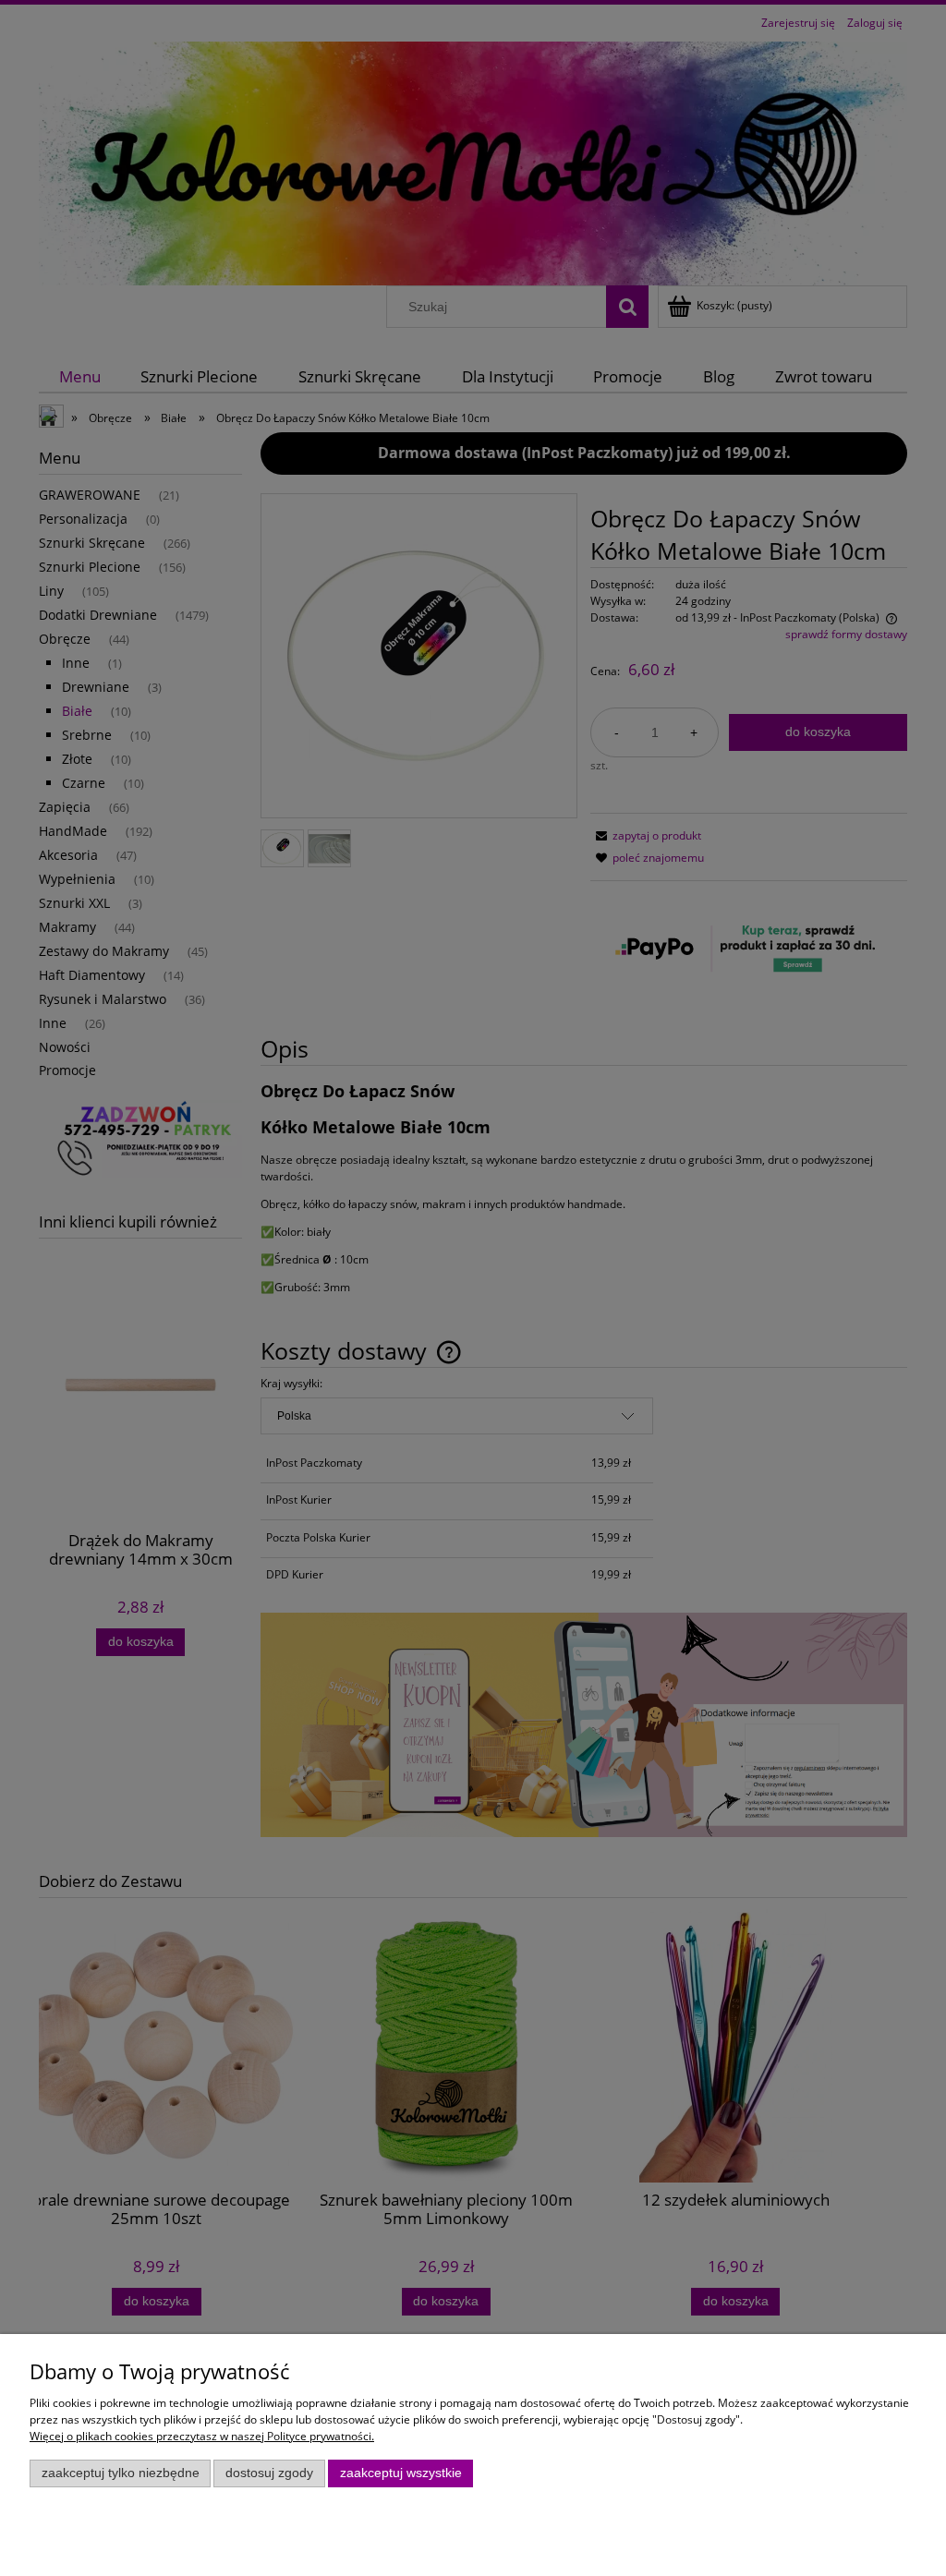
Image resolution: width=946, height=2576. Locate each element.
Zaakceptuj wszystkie (401, 2473)
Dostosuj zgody (269, 2473)
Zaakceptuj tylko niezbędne (121, 2473)
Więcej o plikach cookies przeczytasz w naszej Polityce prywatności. (202, 2436)
